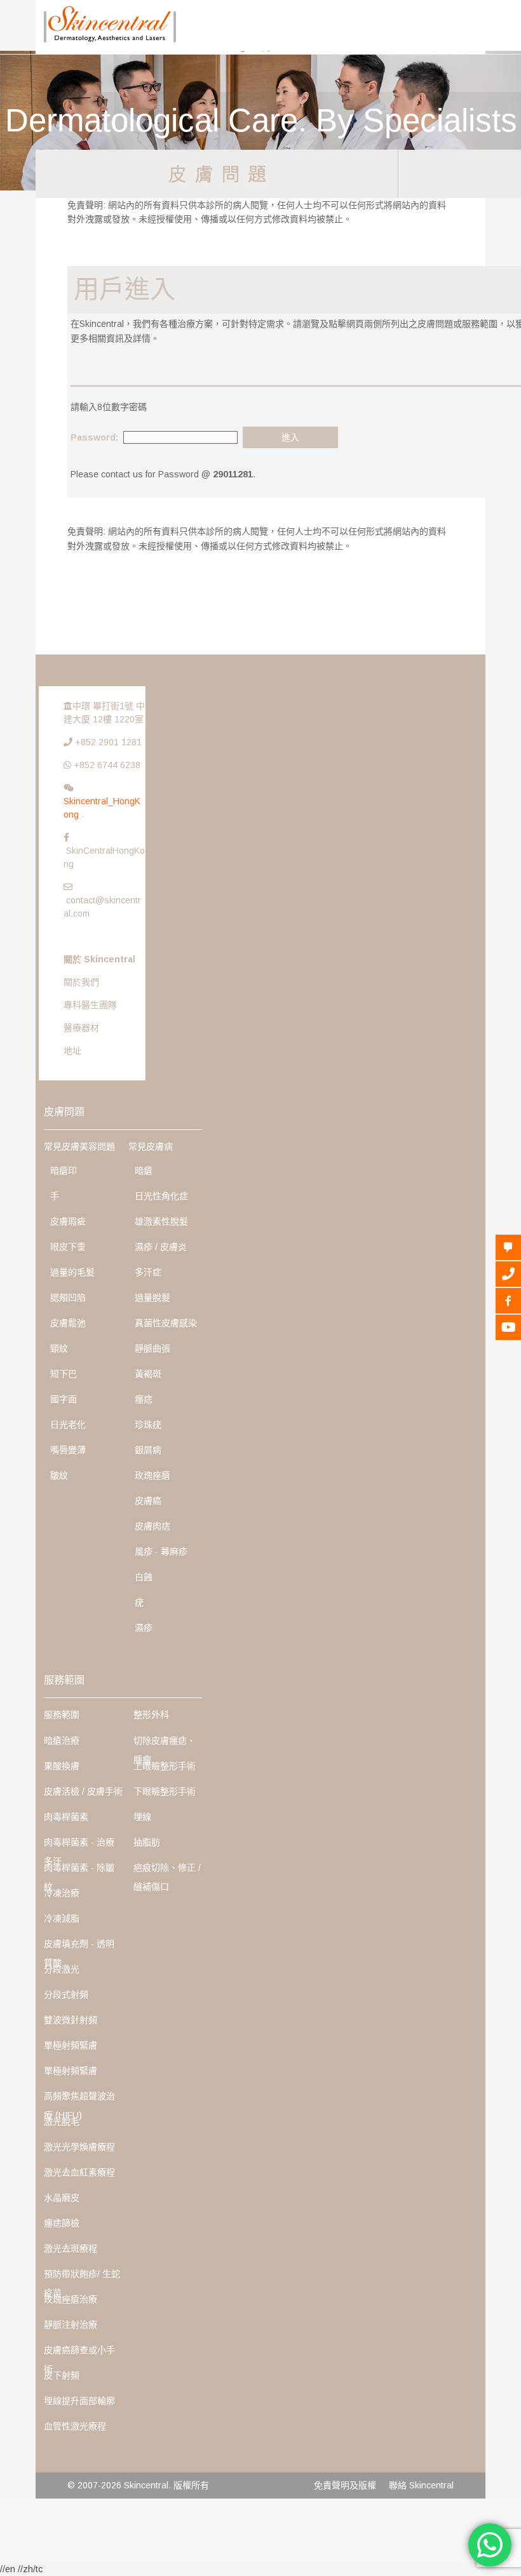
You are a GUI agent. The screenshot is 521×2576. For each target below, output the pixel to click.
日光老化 (68, 1424)
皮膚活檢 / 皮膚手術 (83, 1791)
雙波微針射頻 (71, 2020)
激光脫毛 (62, 2121)
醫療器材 (81, 1028)
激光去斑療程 (71, 2248)
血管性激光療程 (75, 2426)
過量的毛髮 (72, 1272)
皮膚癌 (148, 1501)
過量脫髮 (152, 1298)
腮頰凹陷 (68, 1298)
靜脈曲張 (152, 1348)
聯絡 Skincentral (421, 2485)
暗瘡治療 (62, 1741)
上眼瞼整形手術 (165, 1766)
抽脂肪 (147, 1842)
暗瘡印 (64, 1171)
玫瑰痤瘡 (152, 1475)
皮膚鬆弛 (68, 1323)
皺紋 (59, 1475)
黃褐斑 (148, 1374)
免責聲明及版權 (345, 2485)
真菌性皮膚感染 (166, 1323)
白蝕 (144, 1577)
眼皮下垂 (68, 1247)
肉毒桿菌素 (66, 1817)
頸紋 (59, 1348)
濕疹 (144, 1628)
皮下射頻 (62, 2375)
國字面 (64, 1399)
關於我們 (81, 982)
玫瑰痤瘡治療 (71, 2299)
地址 (72, 1051)
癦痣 (144, 1399)
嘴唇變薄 (68, 1450)
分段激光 (62, 1969)
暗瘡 (144, 1171)
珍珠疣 (148, 1424)
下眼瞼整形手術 (165, 1791)
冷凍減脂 (62, 1918)
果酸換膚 (62, 1766)
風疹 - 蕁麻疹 (161, 1551)
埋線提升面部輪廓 (79, 2401)
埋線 (142, 1817)
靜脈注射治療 (71, 2325)
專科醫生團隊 (90, 1005)
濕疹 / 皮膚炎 (161, 1247)
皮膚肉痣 (152, 1526)
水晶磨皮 (62, 2198)
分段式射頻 (66, 1995)
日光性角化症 (161, 1196)
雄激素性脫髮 (161, 1221)
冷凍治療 (62, 1893)
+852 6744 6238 (107, 765)
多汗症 (148, 1272)
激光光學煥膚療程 (79, 2147)
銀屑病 (148, 1450)
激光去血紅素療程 (79, 2172)
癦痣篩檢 (62, 2223)
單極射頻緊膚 (71, 2045)
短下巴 (64, 1374)
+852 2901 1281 (108, 742)
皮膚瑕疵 (68, 1221)
